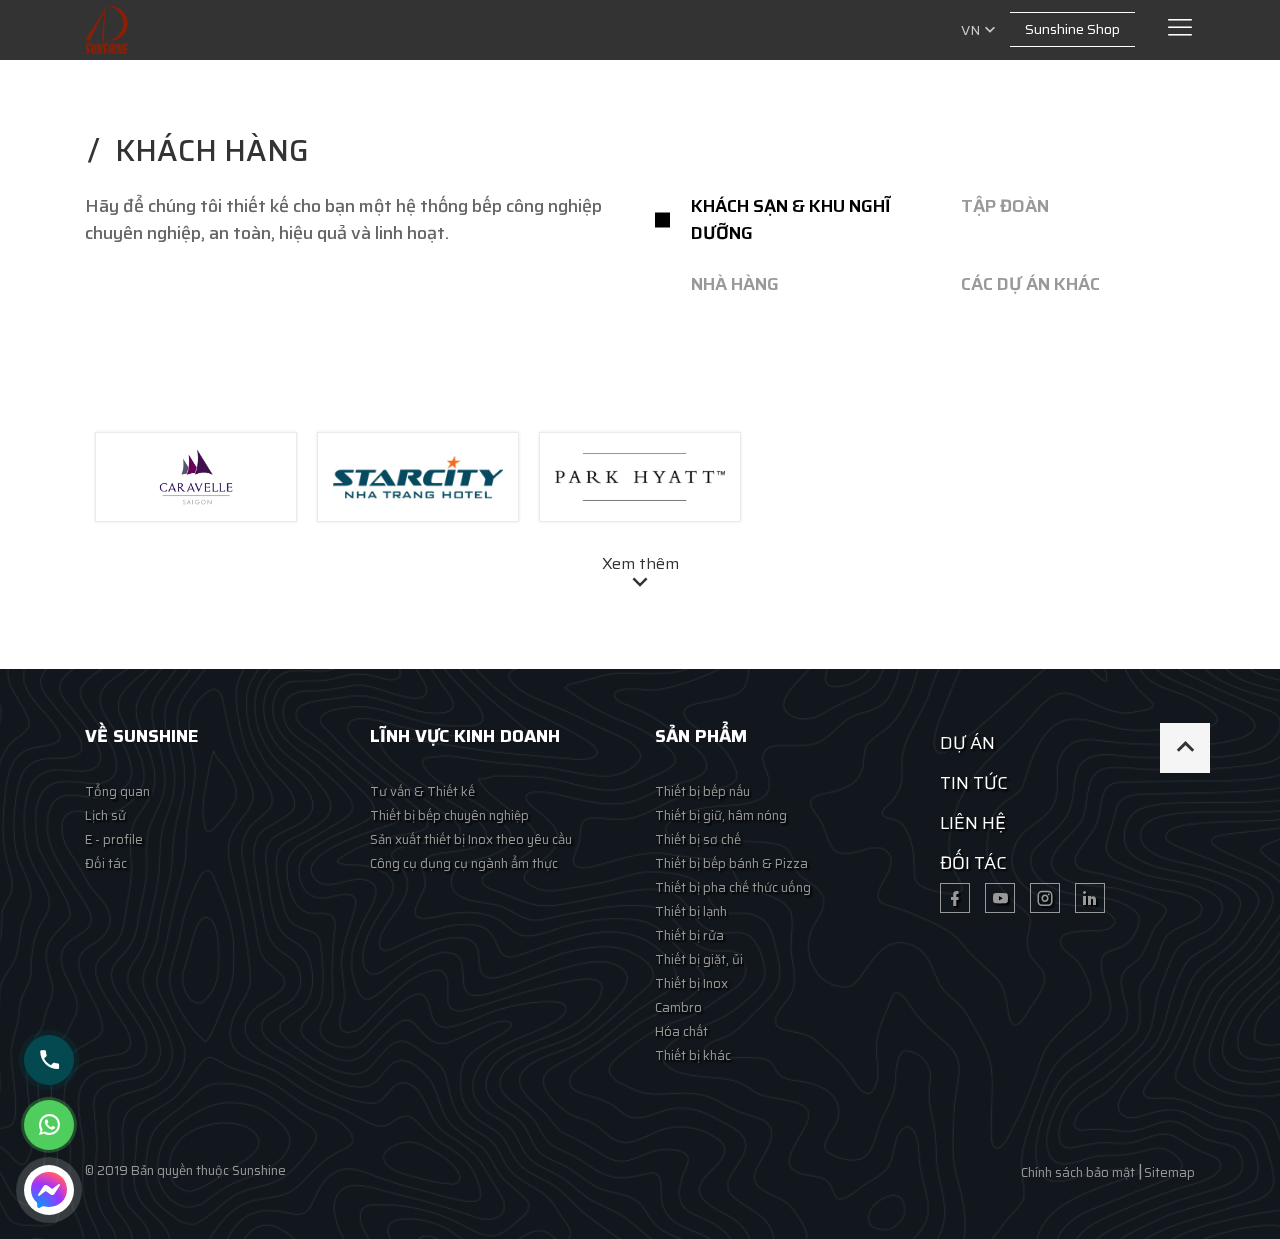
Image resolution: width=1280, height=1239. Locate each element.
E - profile (114, 839)
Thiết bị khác (693, 1055)
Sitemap (1169, 1172)
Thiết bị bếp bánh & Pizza (731, 863)
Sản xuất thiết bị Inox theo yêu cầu (471, 839)
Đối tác (106, 863)
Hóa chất (681, 1031)
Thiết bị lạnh (691, 911)
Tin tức (974, 783)
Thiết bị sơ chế (698, 839)
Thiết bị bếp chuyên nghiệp (449, 815)
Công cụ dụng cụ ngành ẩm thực (464, 863)
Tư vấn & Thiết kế (422, 791)
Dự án (967, 743)
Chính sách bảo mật (1078, 1172)
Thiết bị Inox (691, 983)
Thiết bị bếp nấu (702, 791)
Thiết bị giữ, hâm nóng (721, 815)
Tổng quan (117, 791)
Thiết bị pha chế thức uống (733, 887)
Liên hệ (973, 823)
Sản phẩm (701, 736)
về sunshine (141, 736)
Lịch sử (105, 815)
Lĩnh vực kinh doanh (465, 736)
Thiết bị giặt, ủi (699, 959)
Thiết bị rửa (689, 935)
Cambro (678, 1007)
